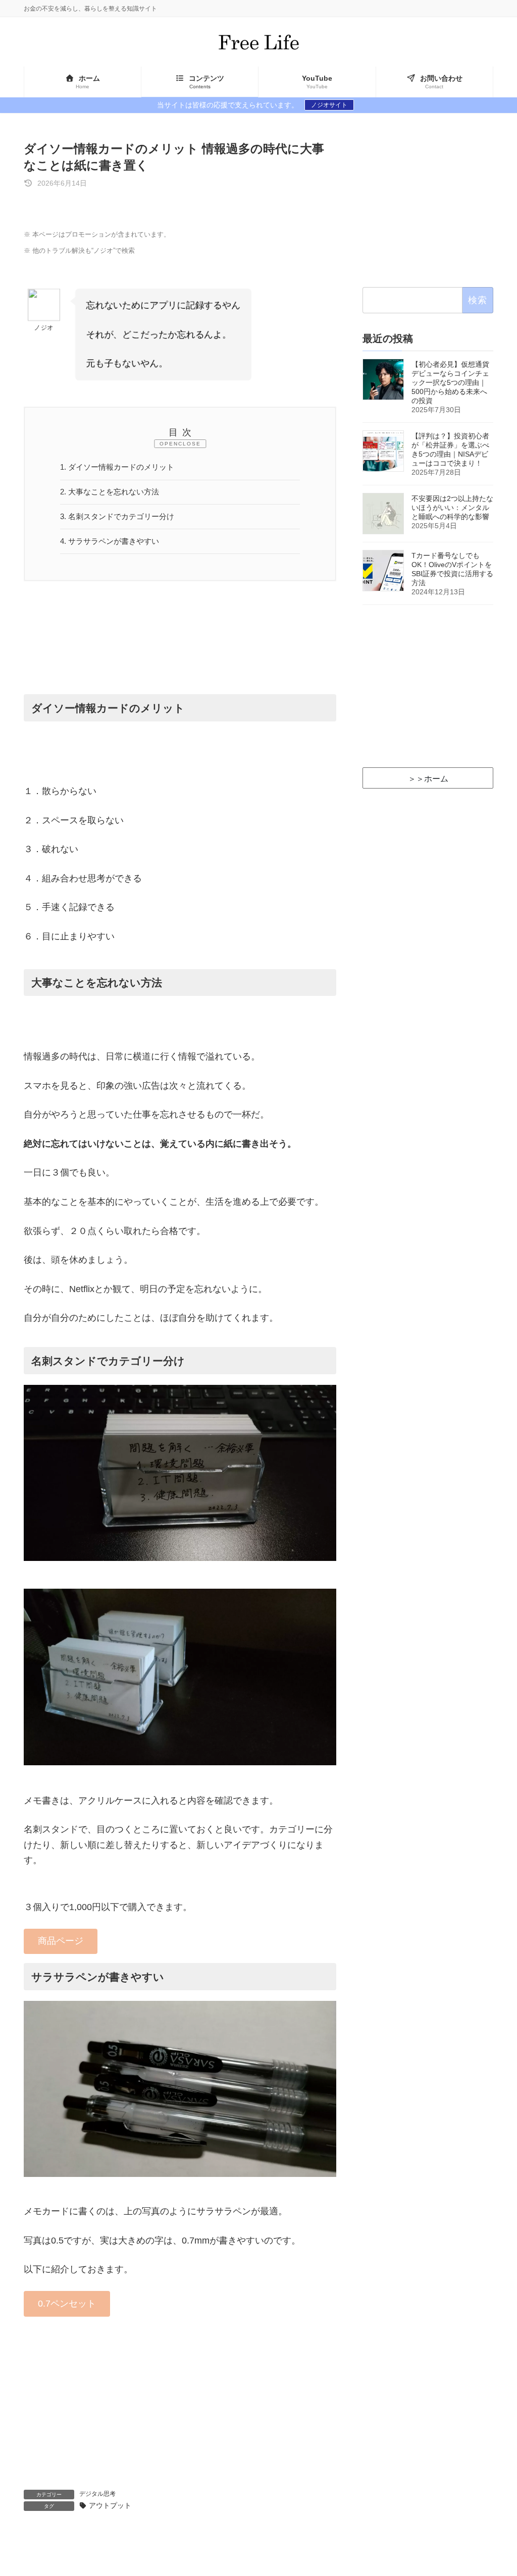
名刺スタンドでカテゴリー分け (117, 516)
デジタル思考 (97, 2494)
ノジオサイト (329, 105)
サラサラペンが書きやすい (110, 541)
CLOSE (190, 444)
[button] (61, 1942)
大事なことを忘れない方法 (110, 492)
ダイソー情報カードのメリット (117, 467)
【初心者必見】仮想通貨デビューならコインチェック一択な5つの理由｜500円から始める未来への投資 (450, 382)
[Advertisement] (180, 649)
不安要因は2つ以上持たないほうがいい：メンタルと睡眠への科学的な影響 (452, 508)
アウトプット (110, 2506)
